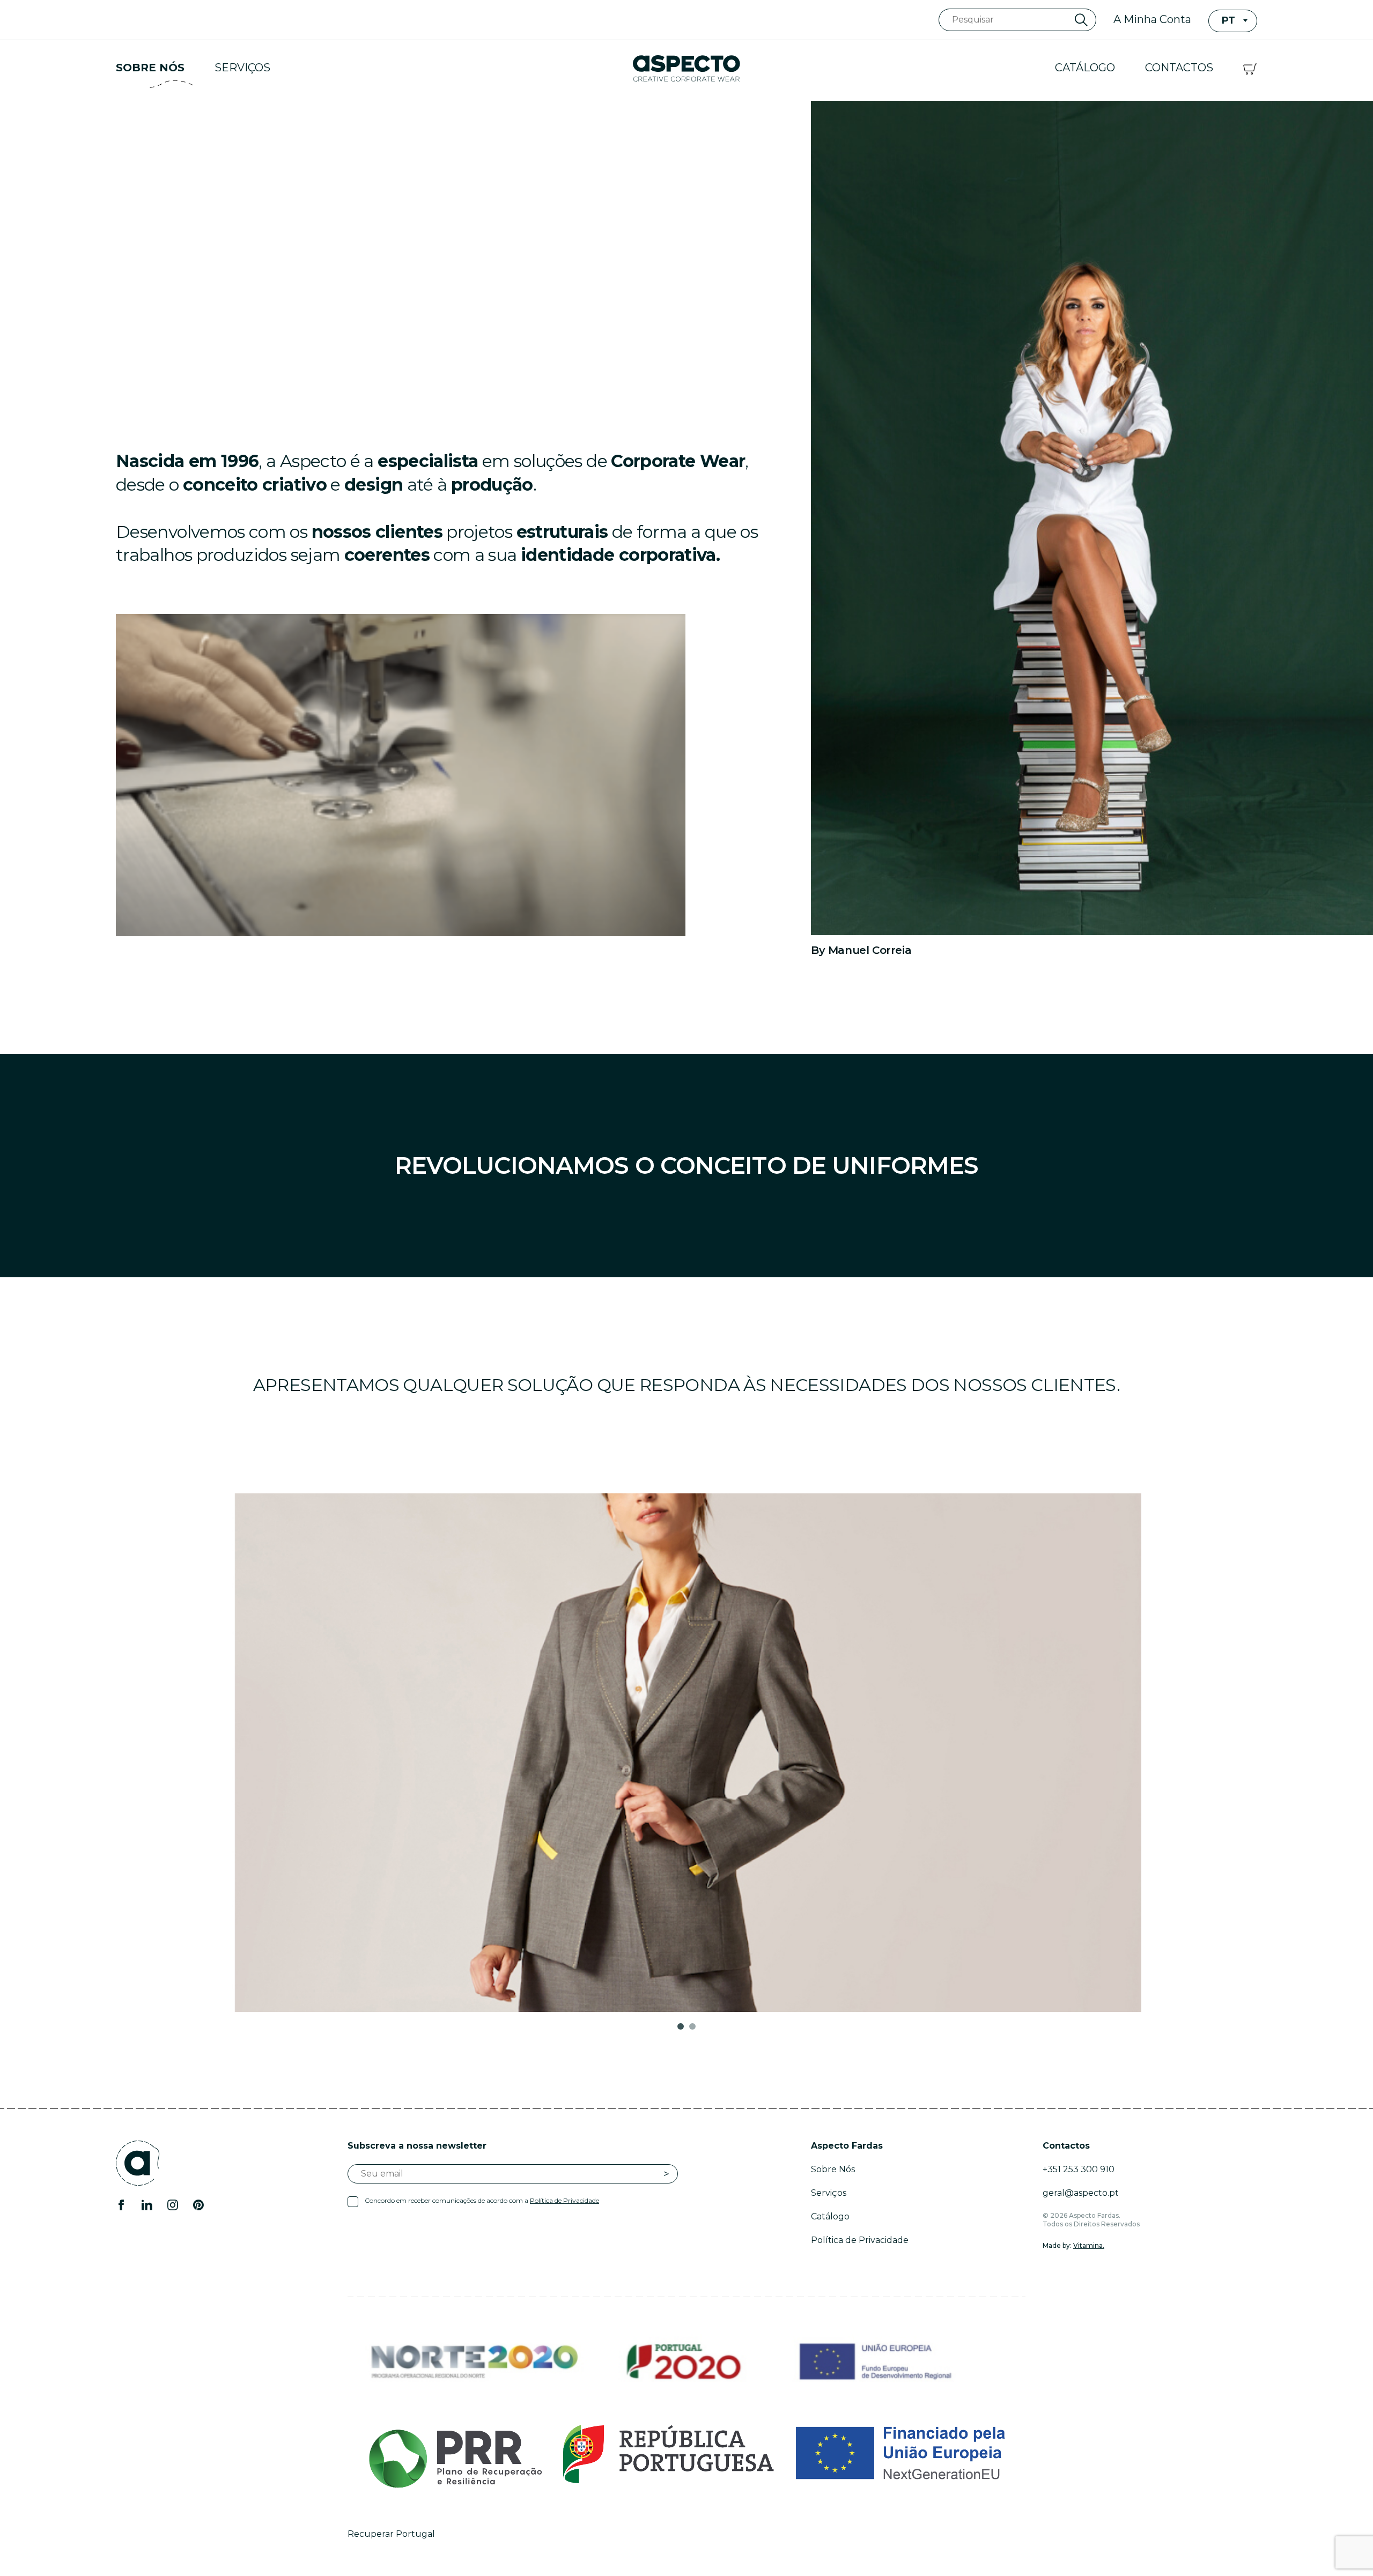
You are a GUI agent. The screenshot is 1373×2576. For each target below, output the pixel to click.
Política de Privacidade (564, 2200)
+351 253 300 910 (1079, 2169)
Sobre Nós (150, 68)
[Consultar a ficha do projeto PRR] (686, 2454)
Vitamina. (1089, 2245)
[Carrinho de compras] (1250, 68)
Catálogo (1085, 68)
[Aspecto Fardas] (686, 68)
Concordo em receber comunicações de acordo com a (482, 2200)
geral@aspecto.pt (1081, 2193)
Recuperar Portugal (391, 2534)
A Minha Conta (1152, 19)
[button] (681, 2026)
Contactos (1179, 68)
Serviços (242, 68)
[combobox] (1233, 21)
